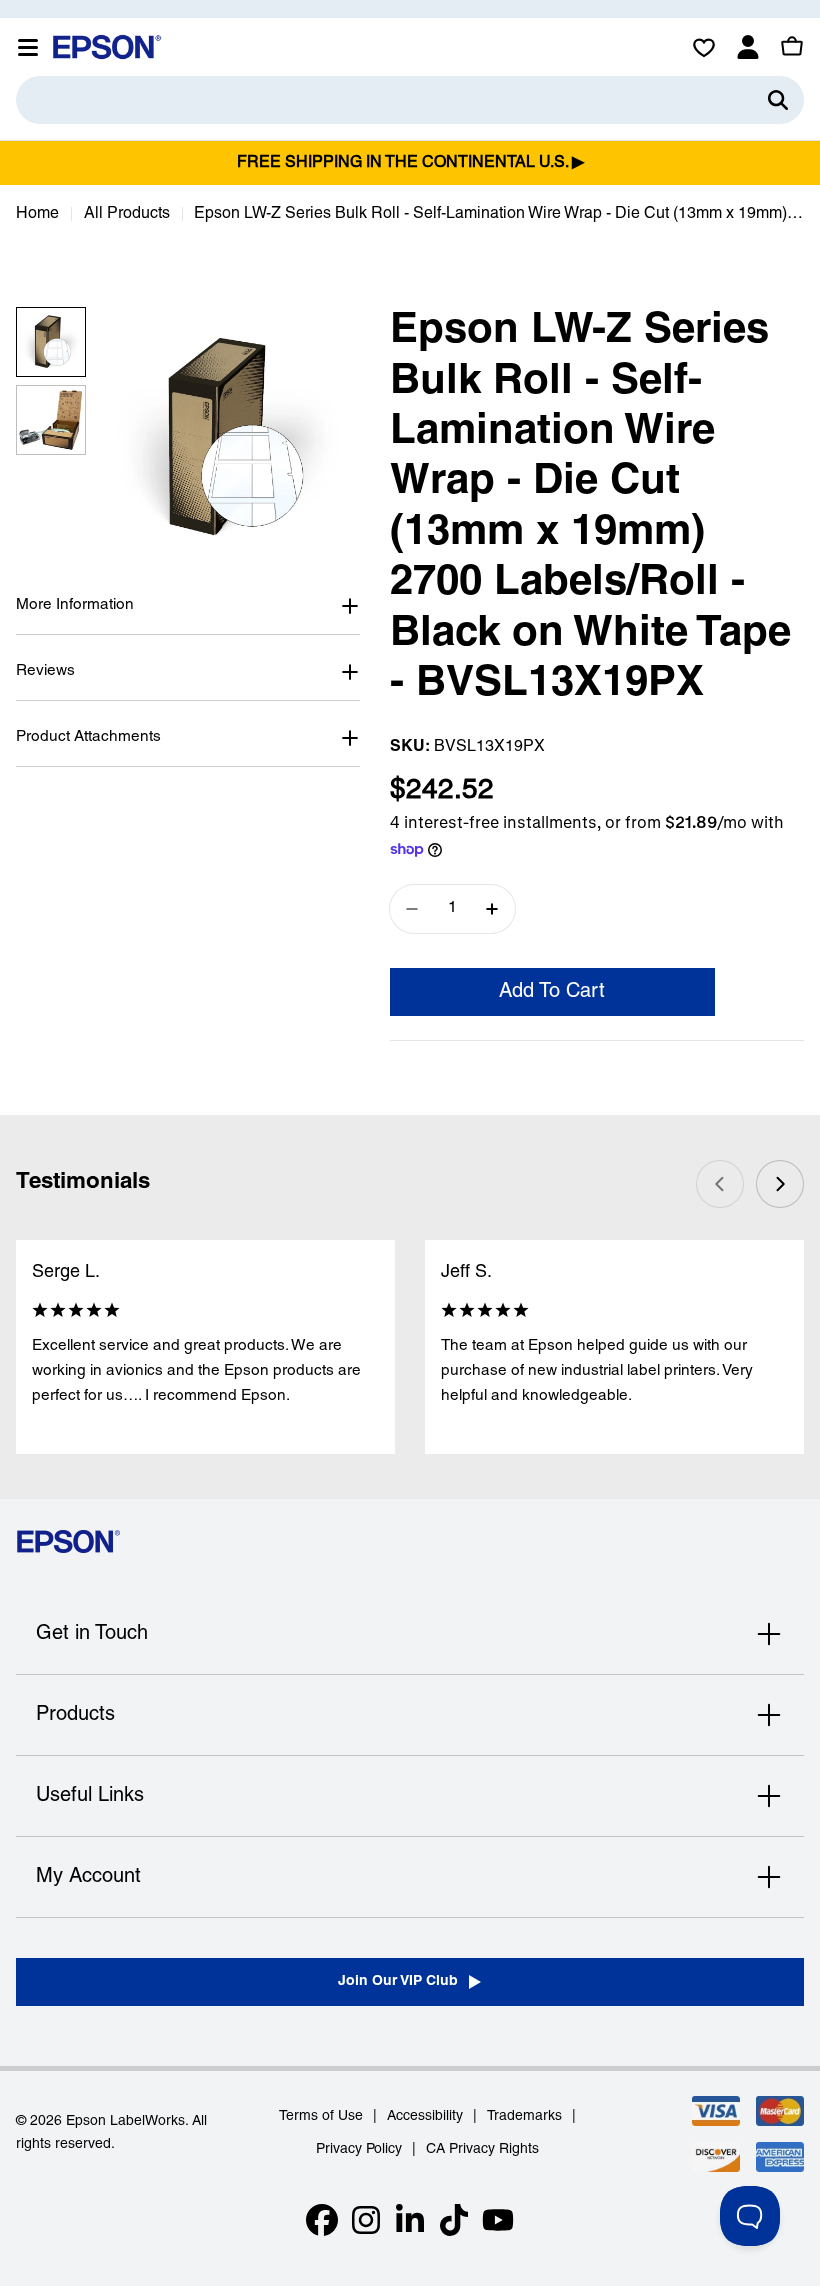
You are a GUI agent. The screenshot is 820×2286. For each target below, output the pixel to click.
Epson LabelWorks (125, 2121)
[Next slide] (780, 1184)
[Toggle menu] (28, 47)
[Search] (778, 100)
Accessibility (425, 2116)
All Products (127, 214)
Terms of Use (321, 2116)
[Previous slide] (720, 1184)
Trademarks (524, 2116)
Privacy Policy (359, 2149)
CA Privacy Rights (482, 2149)
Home (37, 214)
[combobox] (410, 100)
